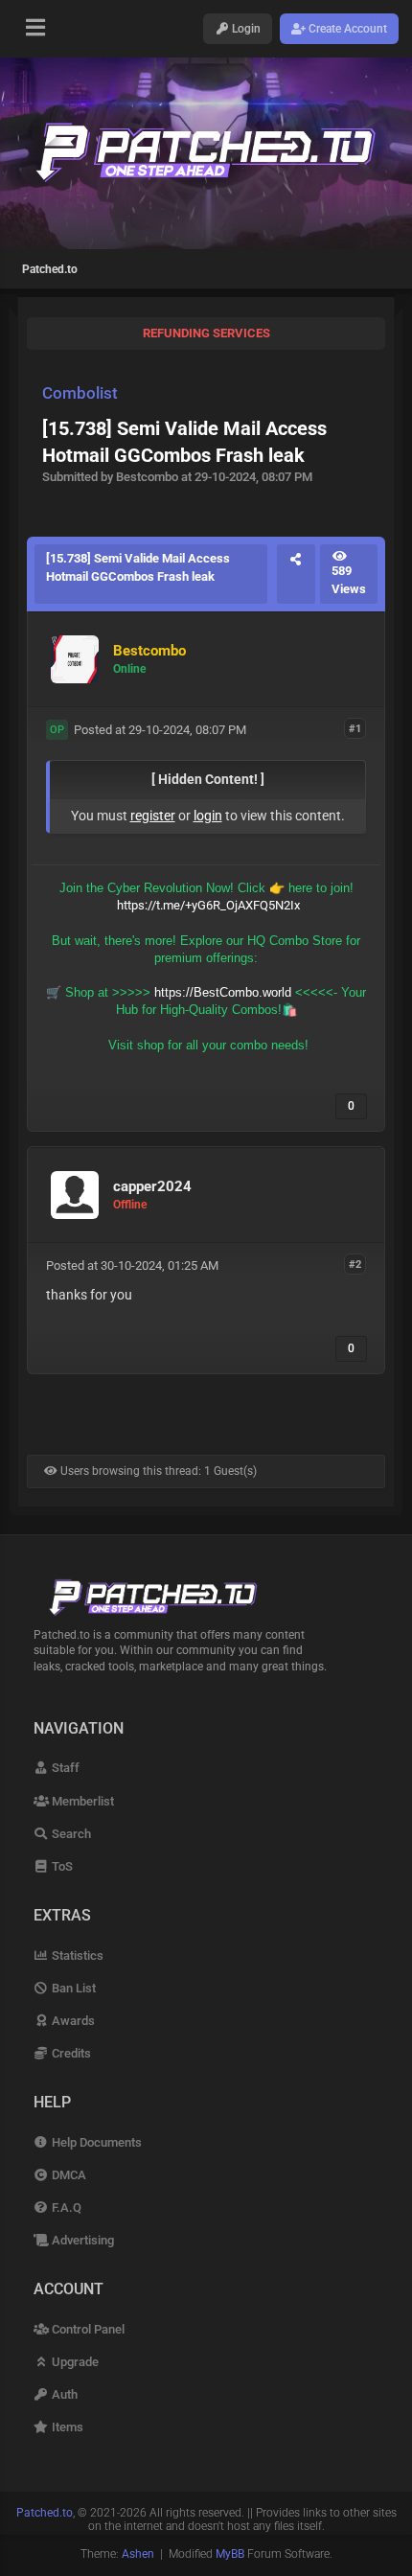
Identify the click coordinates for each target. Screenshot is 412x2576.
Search (70, 1834)
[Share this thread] (296, 574)
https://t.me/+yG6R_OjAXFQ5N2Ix (208, 905)
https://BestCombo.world (223, 992)
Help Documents (95, 2142)
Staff (64, 1768)
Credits (70, 2053)
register (153, 816)
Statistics (76, 1955)
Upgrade (74, 2362)
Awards (72, 2021)
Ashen (138, 2554)
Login (245, 29)
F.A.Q (65, 2208)
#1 (355, 729)
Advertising (81, 2240)
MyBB (230, 2554)
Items (66, 2427)
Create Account (346, 29)
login (208, 816)
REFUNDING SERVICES (206, 333)
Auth (63, 2394)
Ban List (72, 1988)
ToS (61, 1866)
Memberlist (81, 1801)
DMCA (68, 2175)
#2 (355, 1265)
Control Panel (87, 2329)
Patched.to (50, 269)
